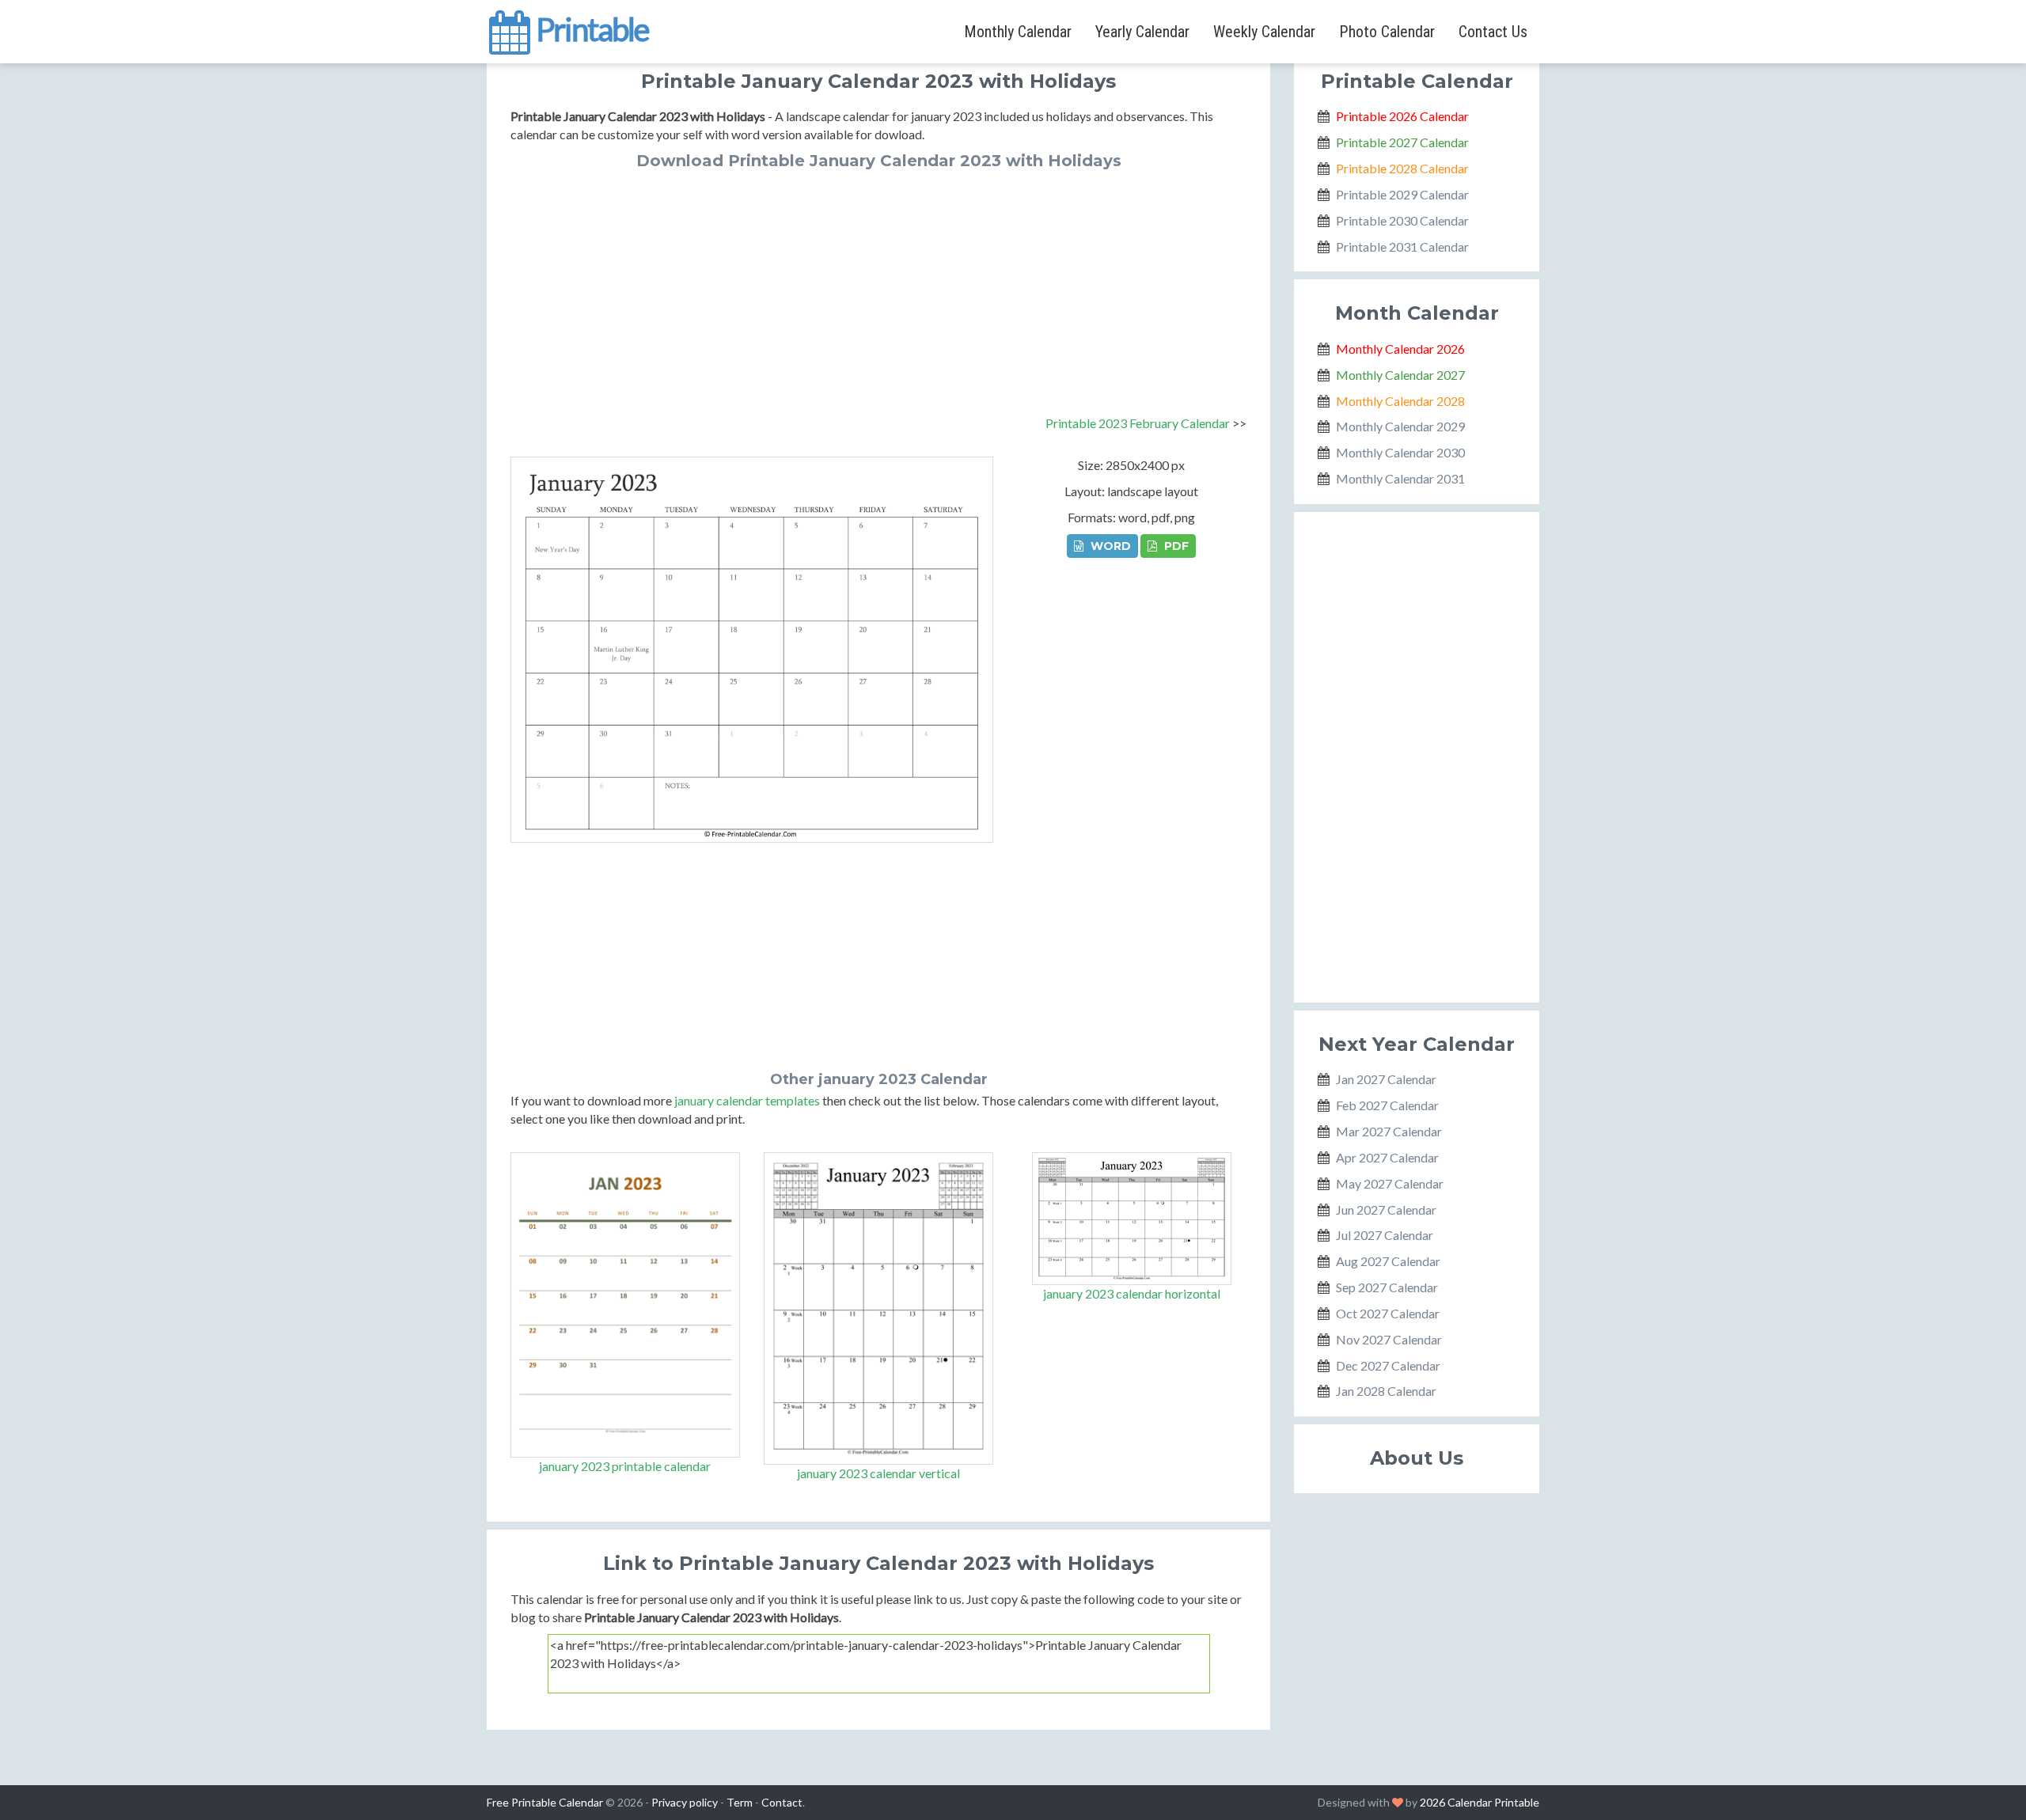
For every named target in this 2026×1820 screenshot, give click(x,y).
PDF (1175, 546)
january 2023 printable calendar (625, 1466)
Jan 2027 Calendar (1386, 1079)
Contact (782, 1802)
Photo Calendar (1387, 32)
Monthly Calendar (1018, 32)
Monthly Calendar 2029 (1400, 426)
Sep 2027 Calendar (1387, 1287)
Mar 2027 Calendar (1389, 1131)
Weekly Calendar (1264, 32)
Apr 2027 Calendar (1387, 1157)
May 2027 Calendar (1390, 1183)
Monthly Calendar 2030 (1400, 452)
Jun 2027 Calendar (1386, 1210)
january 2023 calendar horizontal (1132, 1293)
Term (740, 1802)
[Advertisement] (878, 288)
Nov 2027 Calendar (1389, 1339)
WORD (1109, 546)
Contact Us (1493, 32)
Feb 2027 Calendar (1387, 1105)
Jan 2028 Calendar (1386, 1391)
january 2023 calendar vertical (878, 1473)
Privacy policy (685, 1802)
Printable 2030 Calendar (1402, 220)
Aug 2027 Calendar (1388, 1261)
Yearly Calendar (1142, 32)
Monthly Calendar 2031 (1400, 478)
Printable (590, 27)
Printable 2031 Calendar (1402, 246)
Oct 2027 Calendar (1388, 1313)
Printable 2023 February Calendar (1138, 423)
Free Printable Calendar (545, 1802)
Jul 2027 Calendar (1385, 1235)
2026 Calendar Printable (1480, 1802)
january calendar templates (747, 1100)
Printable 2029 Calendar (1402, 194)
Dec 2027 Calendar (1388, 1365)
